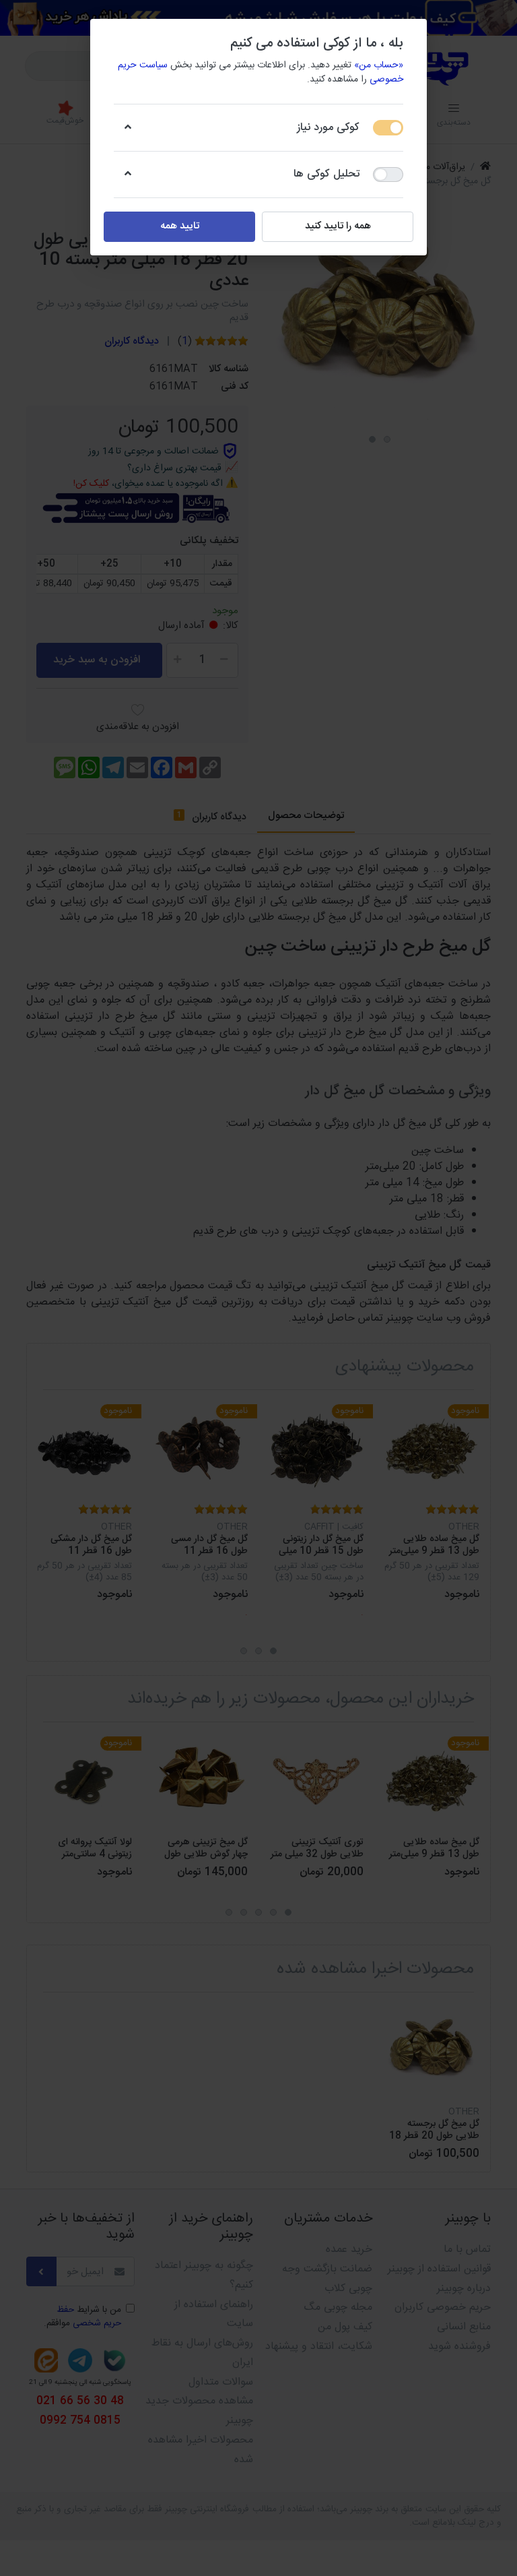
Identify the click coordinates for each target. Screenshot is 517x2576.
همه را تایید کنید (338, 226)
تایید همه (180, 226)
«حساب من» (379, 65)
